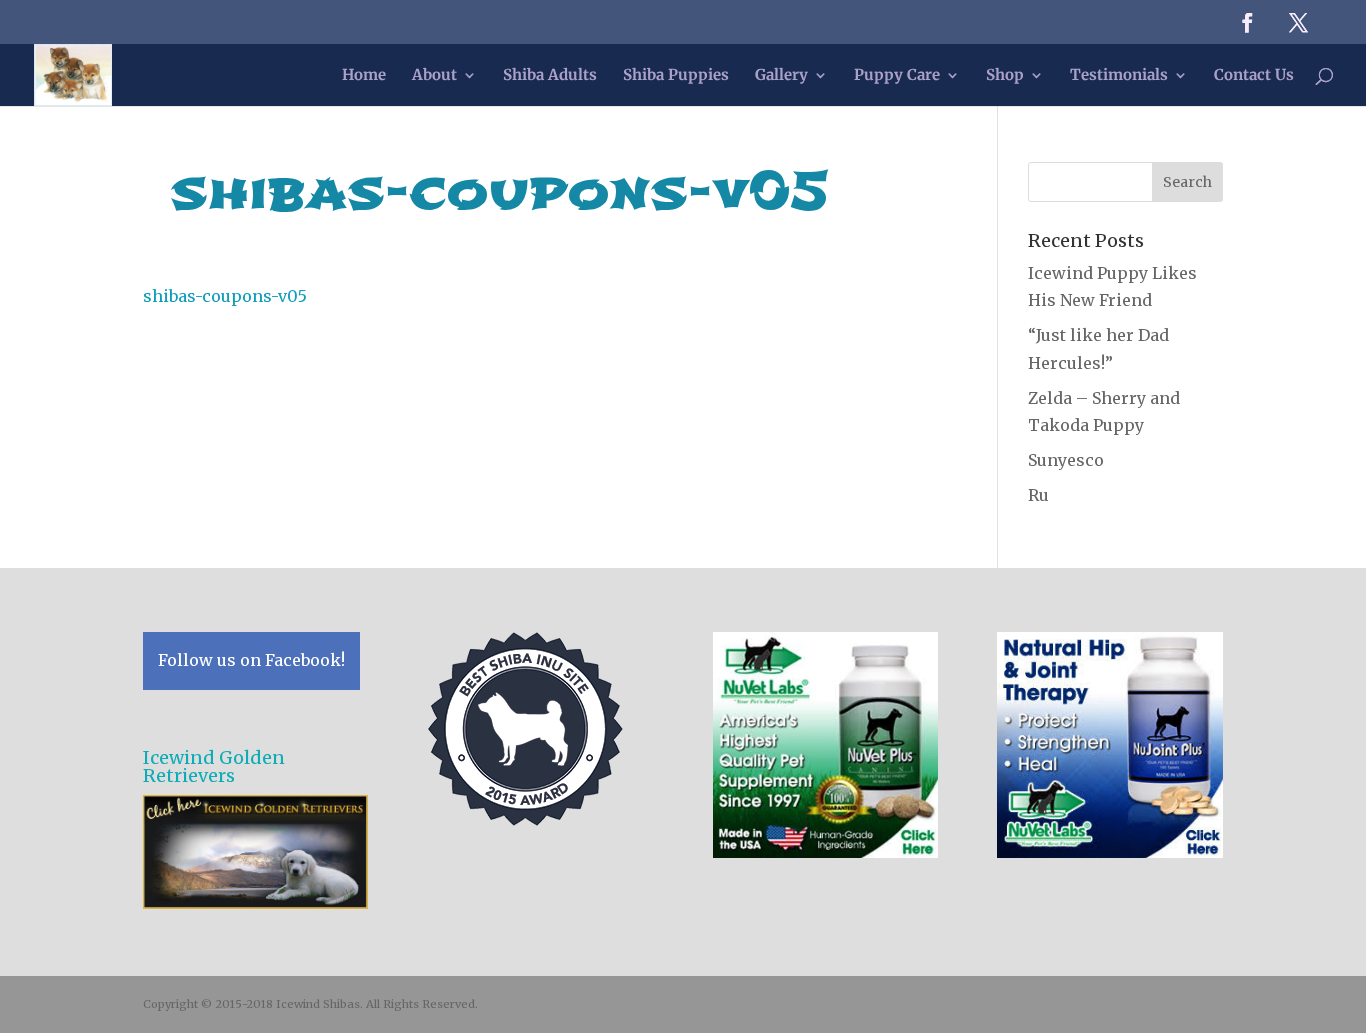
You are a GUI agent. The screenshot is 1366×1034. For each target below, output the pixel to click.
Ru (1038, 495)
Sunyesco (1066, 460)
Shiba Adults (550, 76)
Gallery (781, 76)
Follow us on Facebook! (251, 660)
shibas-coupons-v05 (225, 296)
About (434, 76)
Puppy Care (897, 76)
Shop (1005, 76)
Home (364, 76)
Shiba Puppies (676, 76)
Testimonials (1119, 76)
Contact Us (1254, 76)
